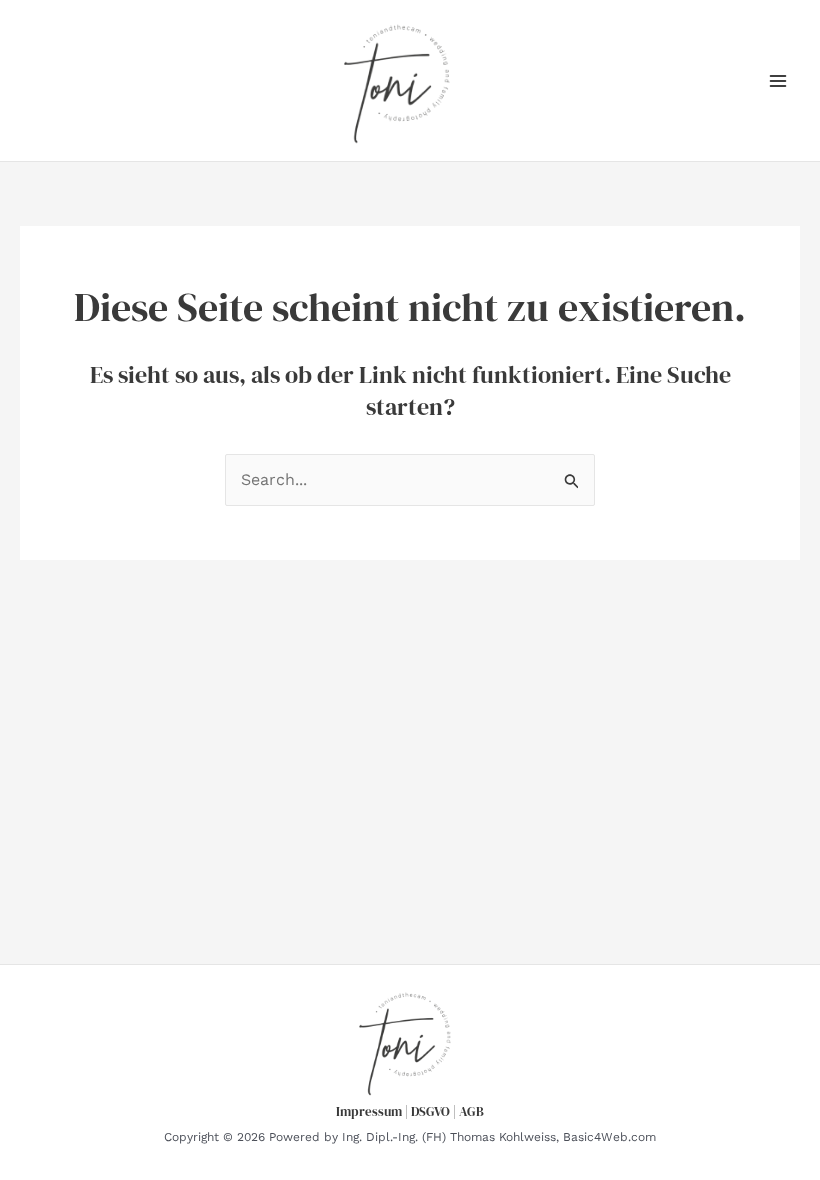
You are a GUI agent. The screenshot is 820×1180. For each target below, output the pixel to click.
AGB (471, 1111)
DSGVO (430, 1111)
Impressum (369, 1111)
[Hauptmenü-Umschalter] (778, 81)
